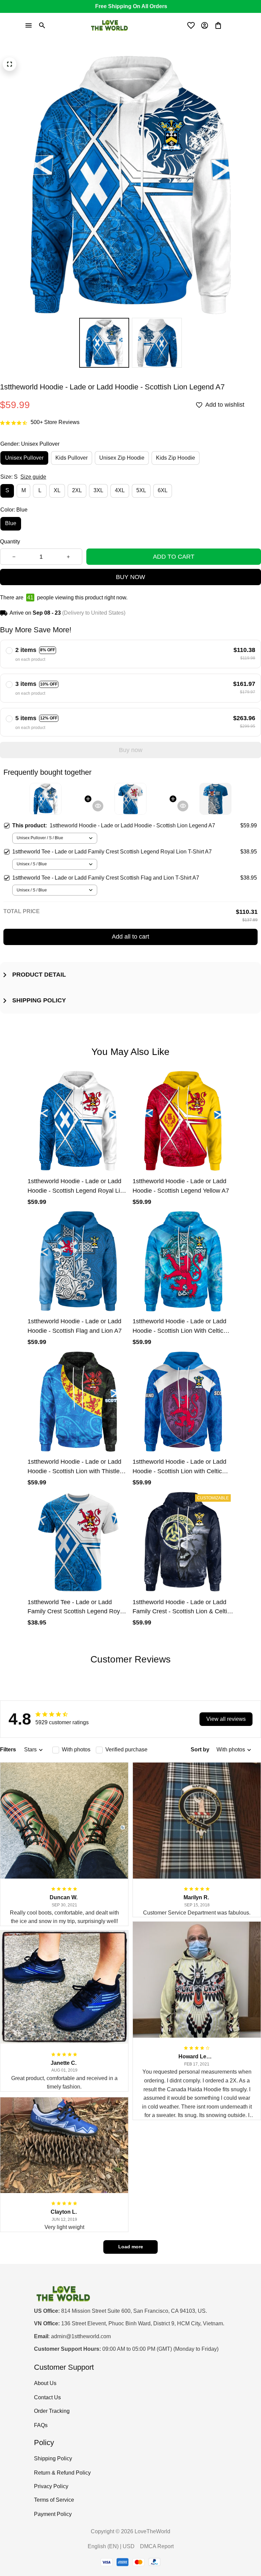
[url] (81, 2337)
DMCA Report (157, 2546)
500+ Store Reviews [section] (55, 422)
